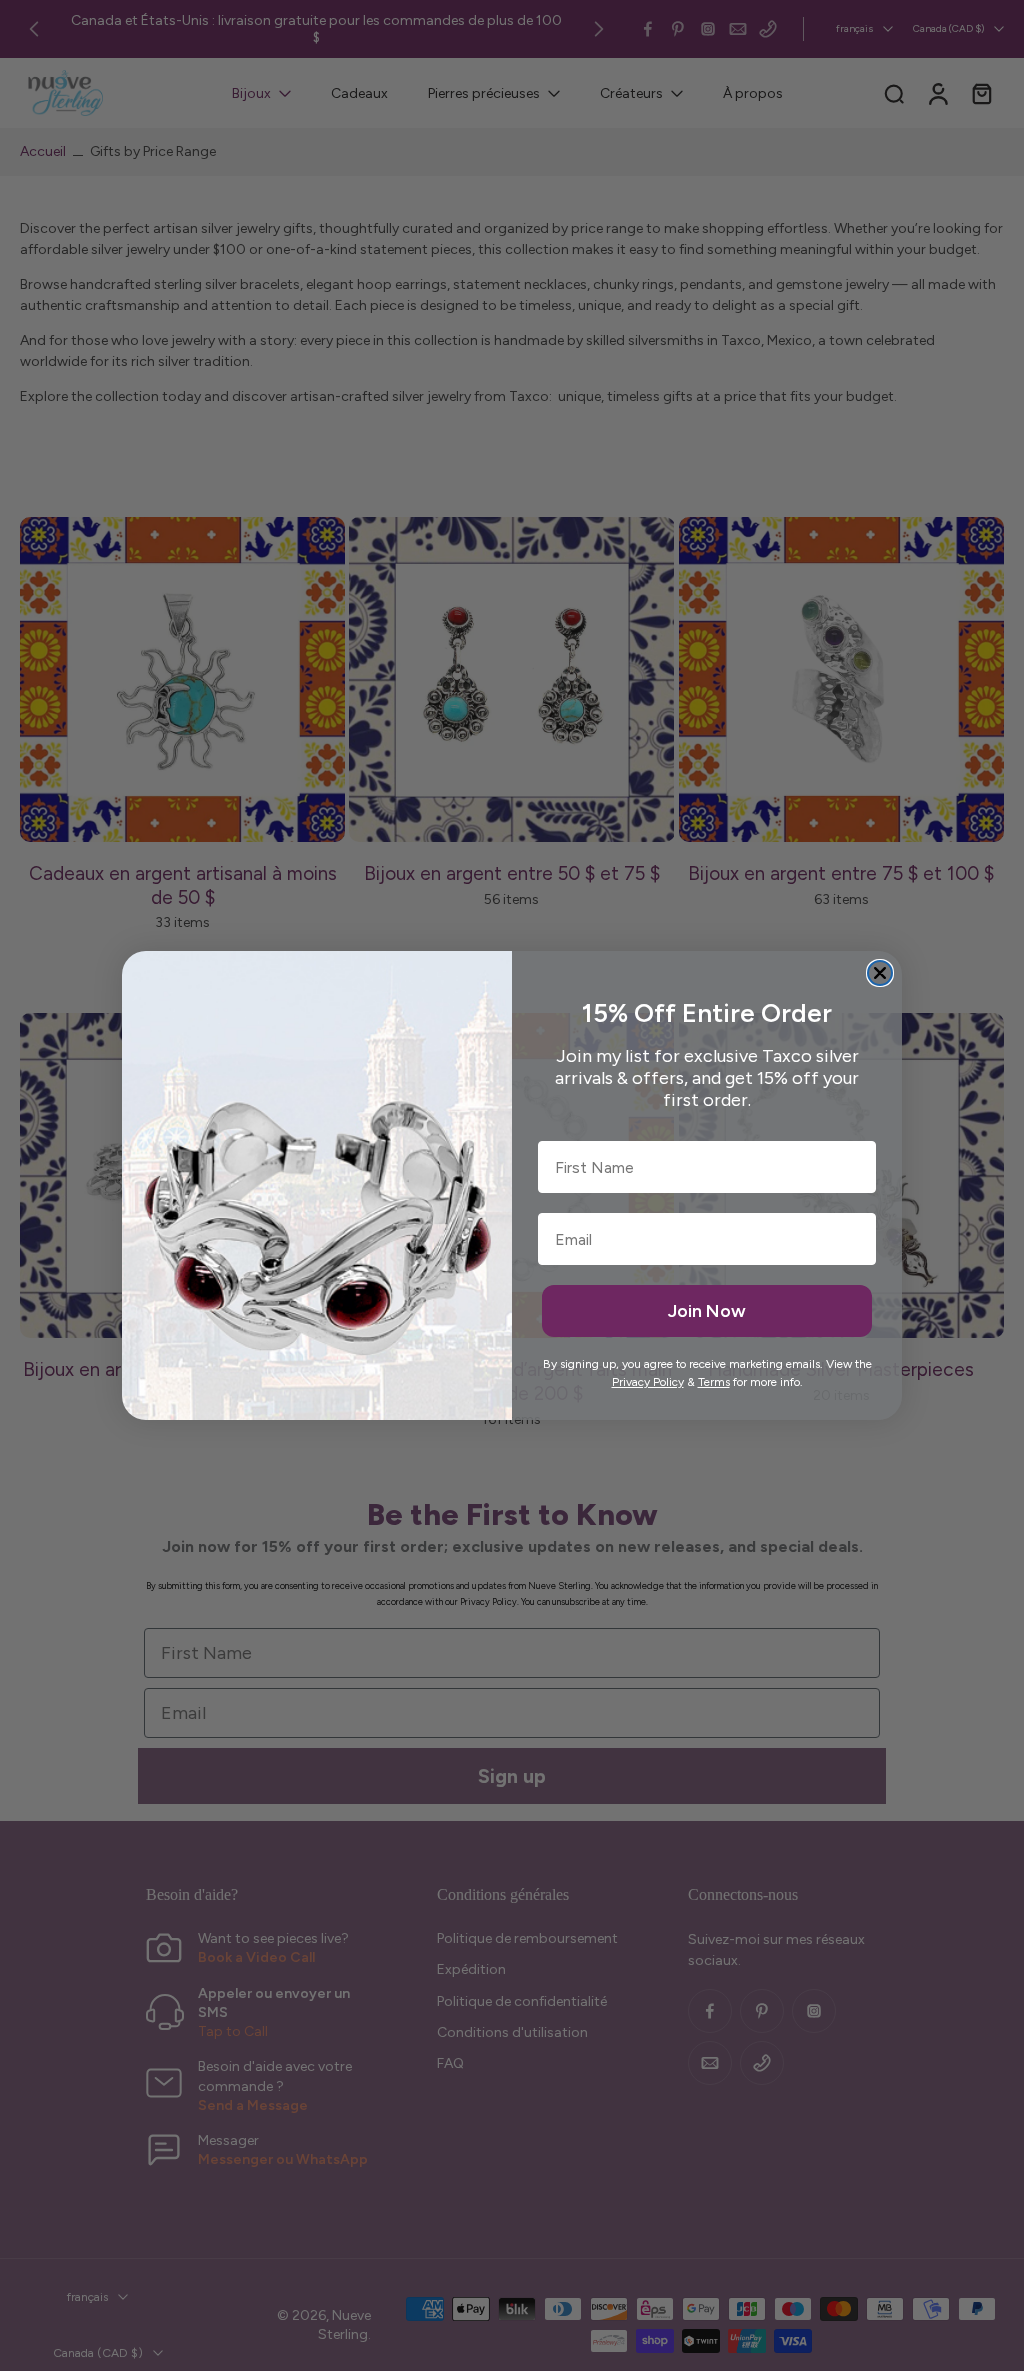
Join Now (707, 1311)
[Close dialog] (880, 973)
